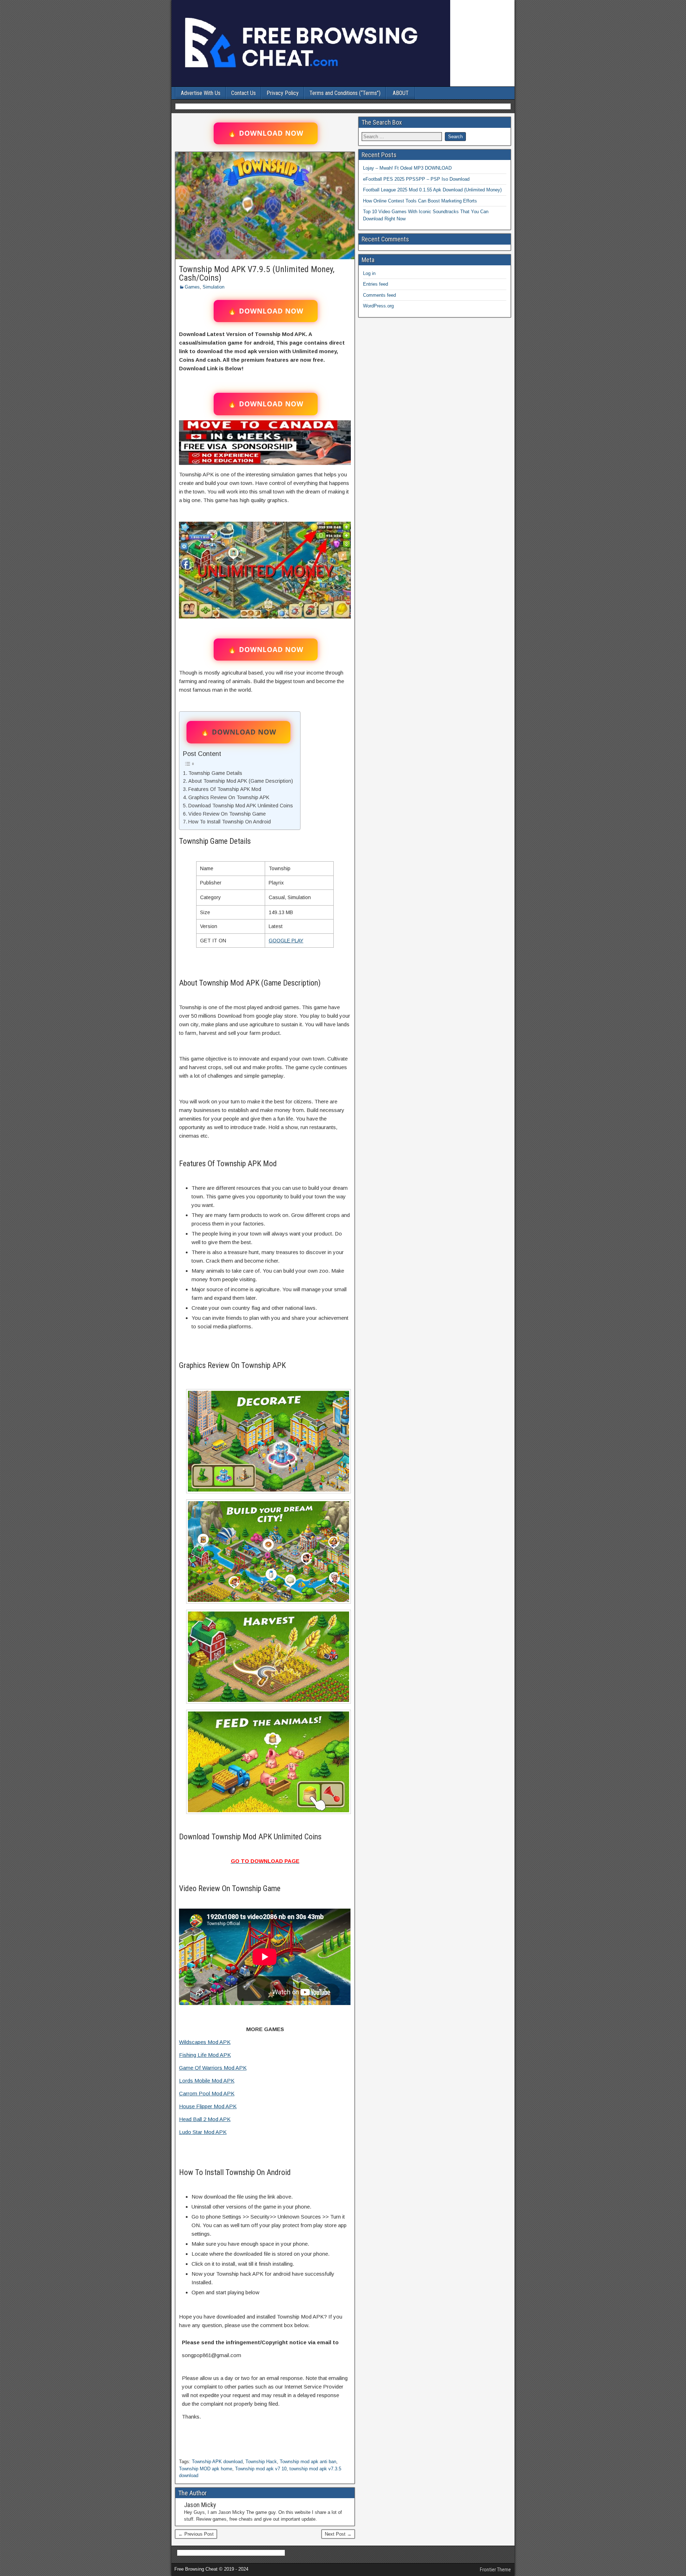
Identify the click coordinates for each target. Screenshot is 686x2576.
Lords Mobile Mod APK (207, 2081)
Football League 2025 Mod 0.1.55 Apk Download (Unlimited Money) (432, 190)
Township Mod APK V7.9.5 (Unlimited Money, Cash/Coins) (257, 274)
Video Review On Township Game (227, 814)
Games (192, 287)
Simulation (213, 287)
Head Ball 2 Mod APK (205, 2119)
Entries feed (376, 284)
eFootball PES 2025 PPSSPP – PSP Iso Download (416, 179)
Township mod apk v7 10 (261, 2469)
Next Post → (338, 2534)
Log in (369, 273)
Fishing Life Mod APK (205, 2055)
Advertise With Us (201, 93)
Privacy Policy (283, 93)
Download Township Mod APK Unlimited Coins (241, 806)
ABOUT (401, 93)
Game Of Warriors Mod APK (213, 2068)
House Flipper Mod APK (208, 2106)
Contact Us (243, 93)
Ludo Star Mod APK (203, 2132)
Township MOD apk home (206, 2469)
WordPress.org (378, 306)
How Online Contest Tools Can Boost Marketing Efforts (420, 201)
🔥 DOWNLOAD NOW (266, 133)
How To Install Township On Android (230, 822)
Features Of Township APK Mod (225, 789)
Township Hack (261, 2462)
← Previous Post (196, 2534)
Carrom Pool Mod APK (207, 2093)
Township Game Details (215, 773)
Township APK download (217, 2462)
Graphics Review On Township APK (229, 797)
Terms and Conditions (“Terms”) (345, 93)
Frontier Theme (495, 2570)
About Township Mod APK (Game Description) (241, 781)
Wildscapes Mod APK (205, 2042)
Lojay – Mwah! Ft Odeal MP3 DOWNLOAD (407, 168)
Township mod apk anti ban (308, 2462)
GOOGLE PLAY (286, 941)
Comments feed (379, 295)
